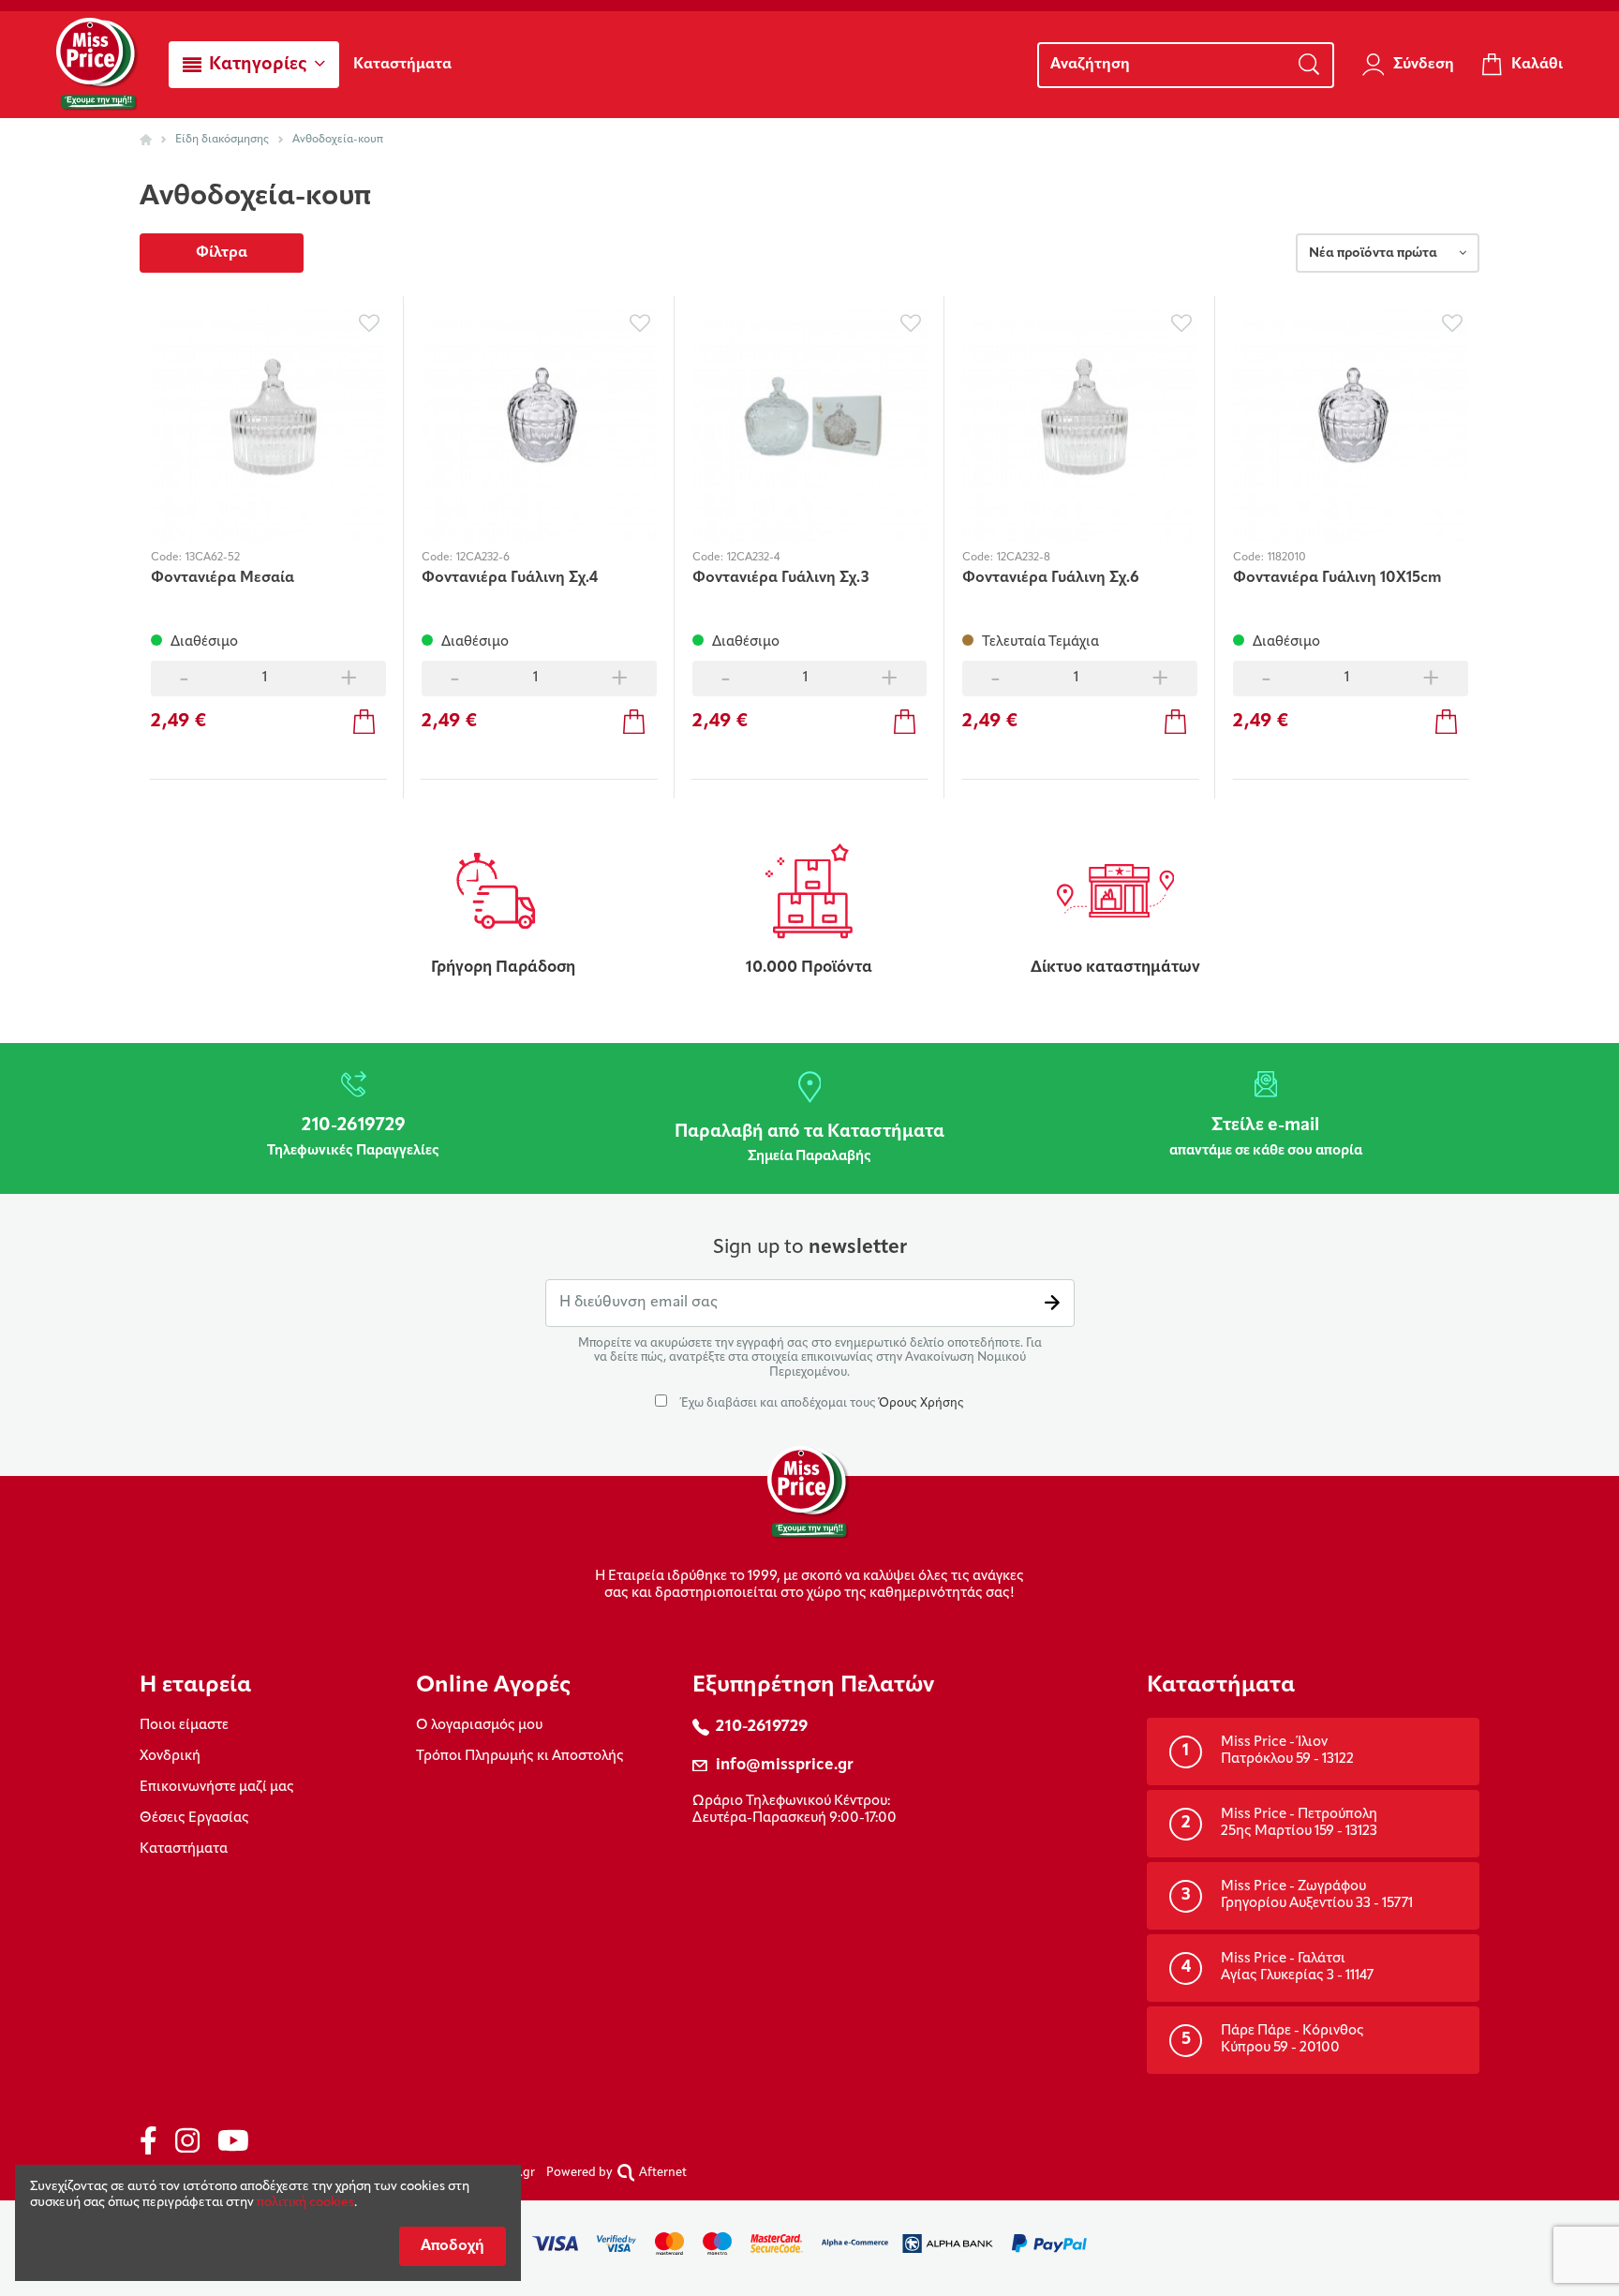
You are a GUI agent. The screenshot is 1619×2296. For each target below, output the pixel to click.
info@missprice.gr (785, 1765)
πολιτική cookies (305, 2203)
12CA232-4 (753, 558)
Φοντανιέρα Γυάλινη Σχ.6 (1051, 578)
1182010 (1287, 558)
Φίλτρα (222, 253)
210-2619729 (762, 1727)
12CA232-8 (1024, 558)
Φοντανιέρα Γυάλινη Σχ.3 (780, 578)
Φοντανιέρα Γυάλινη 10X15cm (1337, 578)
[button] (254, 65)
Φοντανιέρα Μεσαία (223, 578)
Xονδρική (170, 1757)
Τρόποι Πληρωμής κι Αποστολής (520, 1757)
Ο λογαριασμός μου (479, 1726)
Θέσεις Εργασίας (194, 1819)
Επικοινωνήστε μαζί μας (217, 1788)
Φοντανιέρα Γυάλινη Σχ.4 (510, 578)
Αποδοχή (453, 2246)
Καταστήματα (184, 1849)
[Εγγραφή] (1052, 1303)
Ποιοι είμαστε (184, 1726)
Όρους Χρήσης (921, 1403)
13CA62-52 (213, 558)
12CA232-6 (483, 558)
